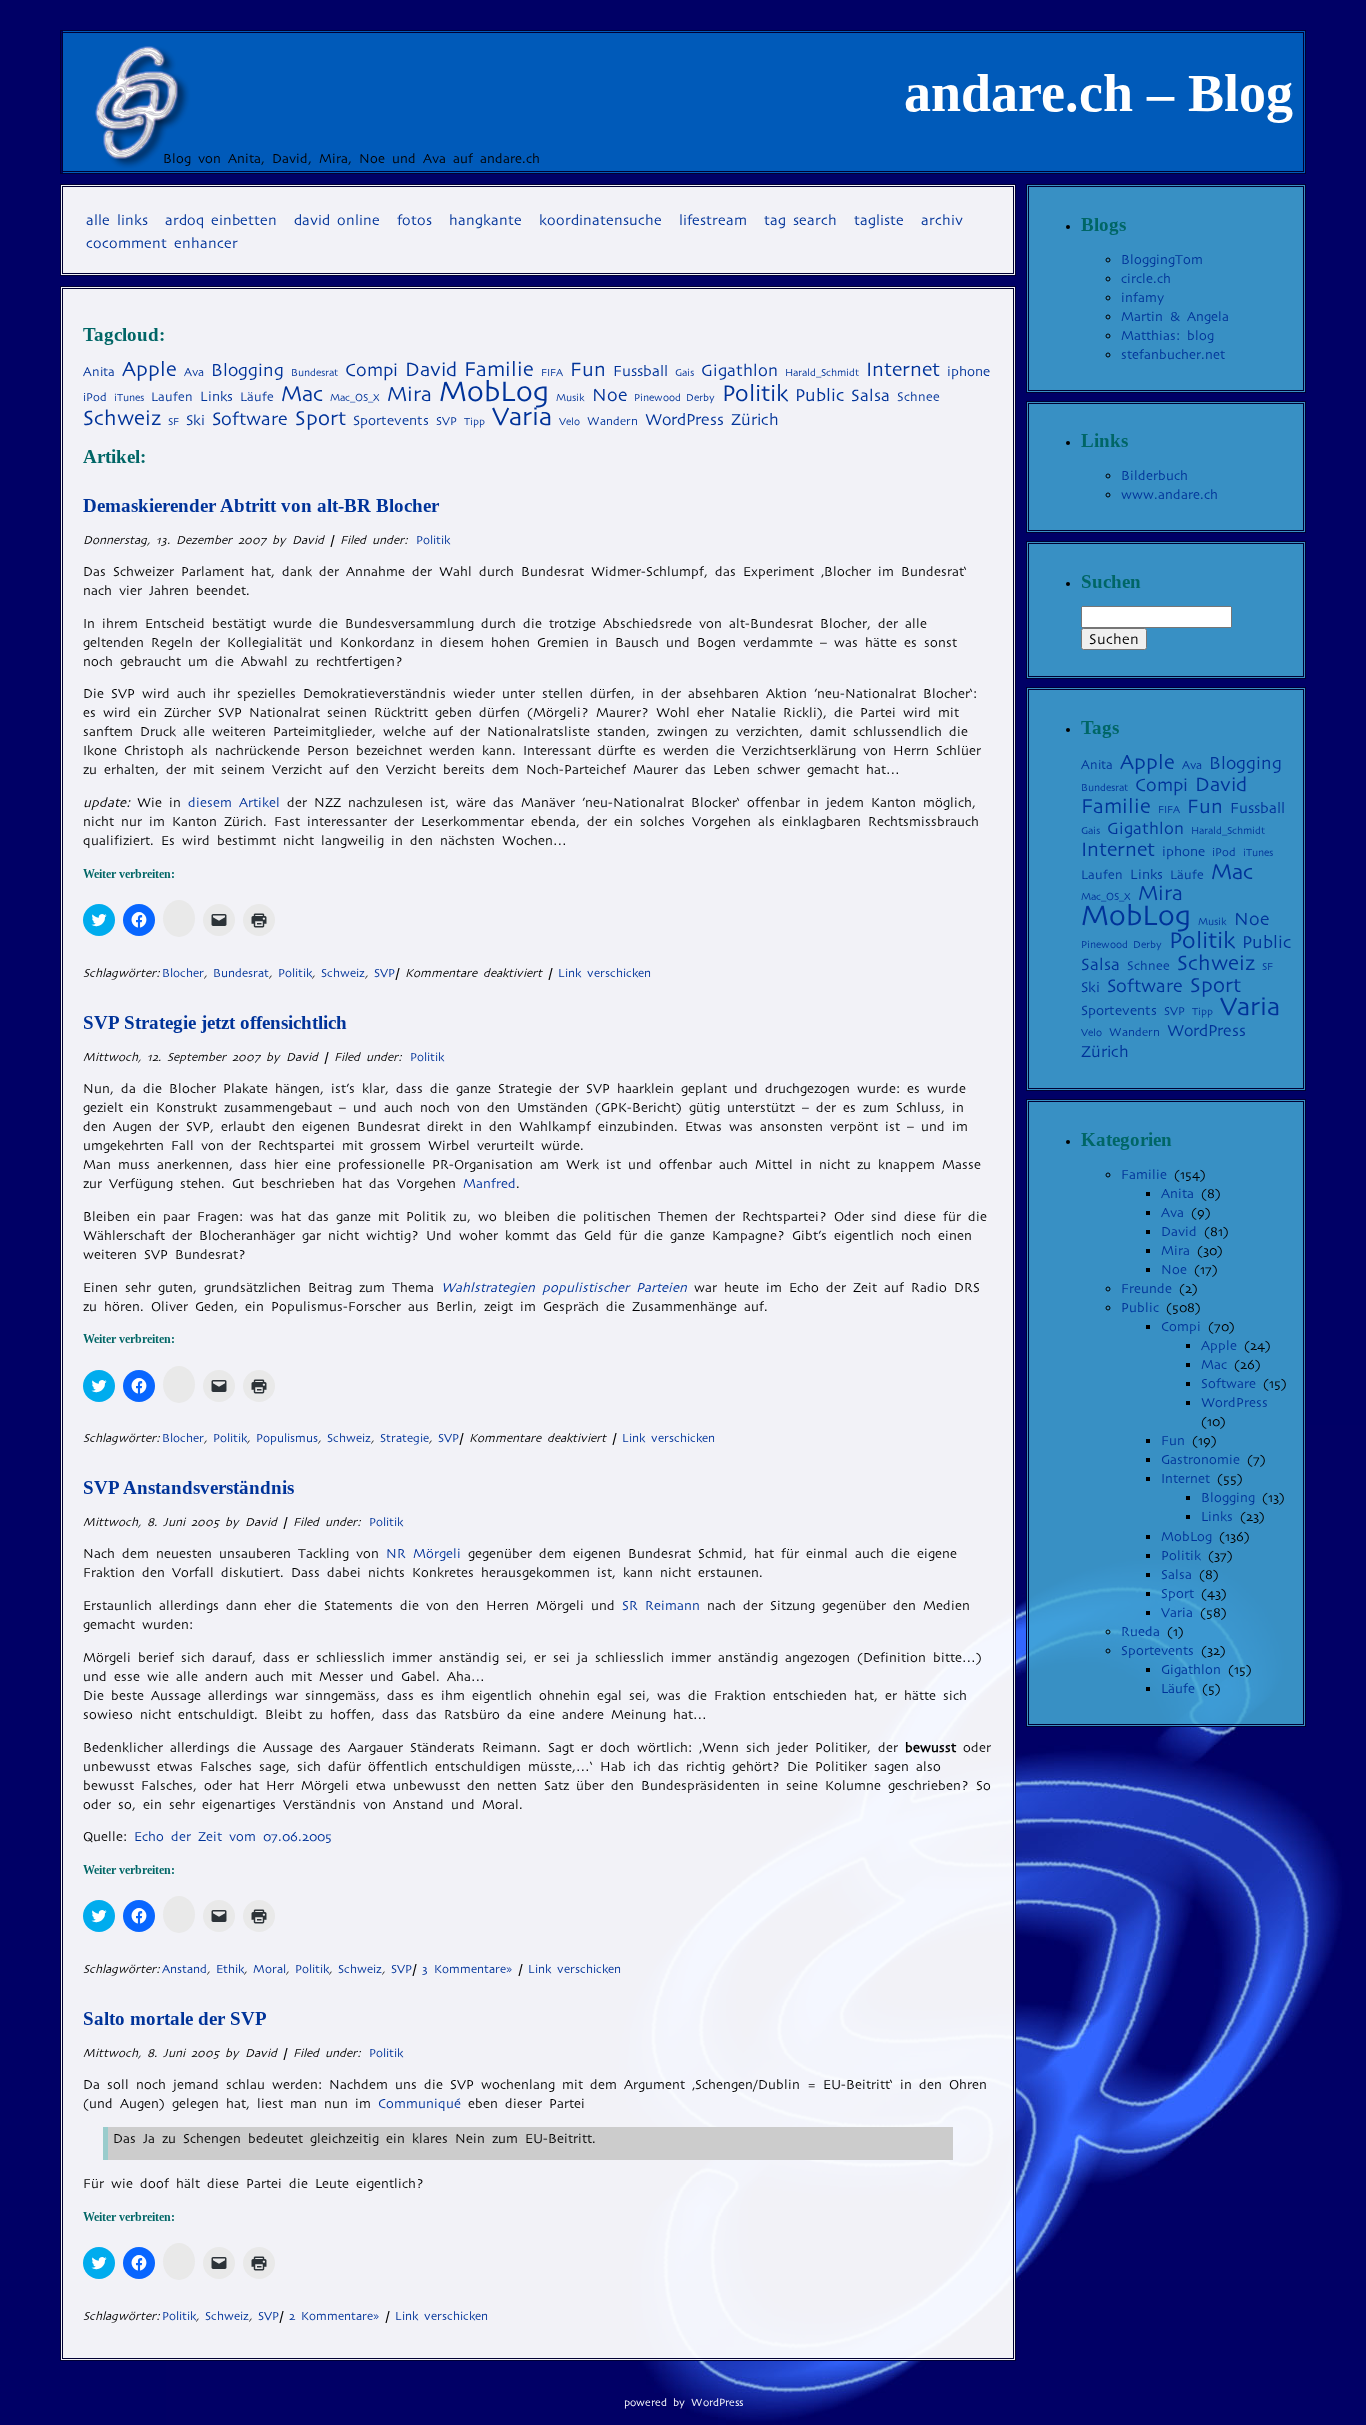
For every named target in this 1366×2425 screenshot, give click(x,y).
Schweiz (122, 418)
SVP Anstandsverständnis (188, 1487)
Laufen (172, 396)
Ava (194, 372)
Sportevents (391, 420)
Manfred (489, 1183)
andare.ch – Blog (1098, 93)
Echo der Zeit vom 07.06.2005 (233, 1836)
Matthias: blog (1167, 335)
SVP (446, 421)
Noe (609, 395)
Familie (499, 369)
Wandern (612, 421)
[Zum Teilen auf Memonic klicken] (179, 918)
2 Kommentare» (334, 2316)
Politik (755, 393)
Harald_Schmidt (822, 372)
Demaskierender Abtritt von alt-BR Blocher (261, 505)
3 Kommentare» (467, 1969)
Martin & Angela (1175, 316)
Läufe (257, 396)
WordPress (684, 419)
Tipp (474, 421)
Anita (99, 371)
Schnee (918, 396)
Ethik (230, 1969)
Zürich (755, 419)
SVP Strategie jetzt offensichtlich (215, 1022)
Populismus (287, 1438)
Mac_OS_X (355, 397)
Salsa (870, 395)
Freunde (1146, 1288)
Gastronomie (1200, 1459)
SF (173, 421)
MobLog (494, 391)
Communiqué (423, 2103)
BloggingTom (1162, 259)
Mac (302, 393)
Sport (320, 418)
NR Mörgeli (423, 1553)
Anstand (184, 1969)
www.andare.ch (1169, 494)
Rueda (1140, 1631)
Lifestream (713, 220)
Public (819, 395)
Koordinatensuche (600, 220)
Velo (569, 421)
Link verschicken (604, 973)
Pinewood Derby (674, 397)
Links (216, 396)
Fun (588, 369)
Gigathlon (739, 370)
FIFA (552, 372)
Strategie (404, 1438)
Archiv (942, 220)
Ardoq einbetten (221, 220)
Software (250, 418)
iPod (95, 397)
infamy (1142, 297)
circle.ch (1146, 278)
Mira (409, 394)
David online (337, 220)
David (431, 369)
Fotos (414, 220)
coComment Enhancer (162, 243)
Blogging (247, 370)
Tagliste (879, 220)
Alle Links (117, 220)
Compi (371, 370)
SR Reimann (661, 1605)
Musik (570, 397)
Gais (684, 372)
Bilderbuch (1154, 475)
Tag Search (800, 220)
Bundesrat (314, 372)
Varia (522, 416)
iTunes (129, 397)
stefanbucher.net (1173, 354)
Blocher (183, 973)
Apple (149, 369)
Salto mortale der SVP (175, 2018)
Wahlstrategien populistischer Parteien (564, 1287)
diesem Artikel (234, 802)
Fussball (640, 370)
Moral (269, 1969)
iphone (968, 371)
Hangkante (485, 220)
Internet (903, 369)
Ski (195, 420)
